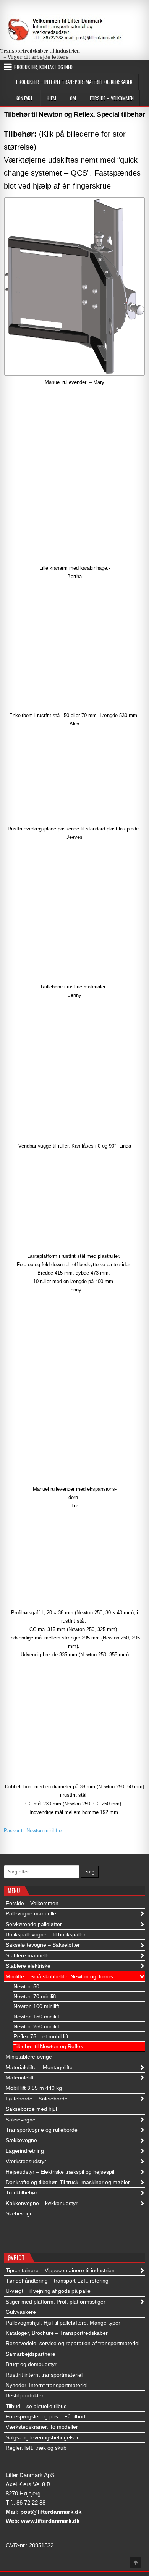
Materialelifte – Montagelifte (39, 2067)
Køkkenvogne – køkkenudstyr (42, 2203)
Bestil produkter (25, 2395)
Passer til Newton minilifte (33, 1830)
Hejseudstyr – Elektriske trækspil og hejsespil (60, 2172)
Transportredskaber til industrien (40, 51)
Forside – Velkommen (112, 98)
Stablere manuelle (28, 1955)
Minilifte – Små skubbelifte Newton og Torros (59, 1976)
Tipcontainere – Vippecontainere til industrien (60, 2270)
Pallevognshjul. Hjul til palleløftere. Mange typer (63, 2323)
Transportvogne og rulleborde (42, 2130)
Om (73, 98)
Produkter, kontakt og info (43, 67)
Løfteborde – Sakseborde (37, 2099)
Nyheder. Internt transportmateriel (47, 2385)
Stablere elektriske (28, 1966)
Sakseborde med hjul (31, 2109)
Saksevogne (21, 2120)
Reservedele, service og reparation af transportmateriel (73, 2343)
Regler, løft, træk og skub (36, 2448)
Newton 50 (26, 1986)
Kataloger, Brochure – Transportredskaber (57, 2333)
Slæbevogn (19, 2213)
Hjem (51, 98)
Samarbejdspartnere (31, 2354)
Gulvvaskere (21, 2312)
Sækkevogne (21, 2140)
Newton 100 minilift (36, 2006)
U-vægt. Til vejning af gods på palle (48, 2291)
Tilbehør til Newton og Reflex (48, 2046)
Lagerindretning (25, 2151)
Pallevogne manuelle (31, 1913)
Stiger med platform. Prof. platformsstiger (56, 2302)
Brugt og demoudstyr (31, 2364)
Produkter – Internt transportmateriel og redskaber (74, 82)
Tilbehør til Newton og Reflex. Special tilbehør (75, 114)
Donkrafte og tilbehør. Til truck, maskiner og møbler (68, 2182)
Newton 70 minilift (35, 1996)
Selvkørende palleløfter (34, 1924)
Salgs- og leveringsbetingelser (42, 2437)
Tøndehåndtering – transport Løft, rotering (57, 2281)
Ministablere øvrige (29, 2057)
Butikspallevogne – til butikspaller (46, 1934)
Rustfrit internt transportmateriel (44, 2375)
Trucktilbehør (22, 2192)
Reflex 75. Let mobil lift (41, 2036)
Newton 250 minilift (36, 2026)
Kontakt (24, 98)
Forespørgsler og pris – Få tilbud (45, 2416)
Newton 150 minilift (36, 2017)
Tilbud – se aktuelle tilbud (36, 2406)
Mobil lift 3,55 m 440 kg (34, 2088)
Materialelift (20, 2078)
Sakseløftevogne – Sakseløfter (43, 1945)
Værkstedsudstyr (26, 2161)
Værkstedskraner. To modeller (42, 2427)
